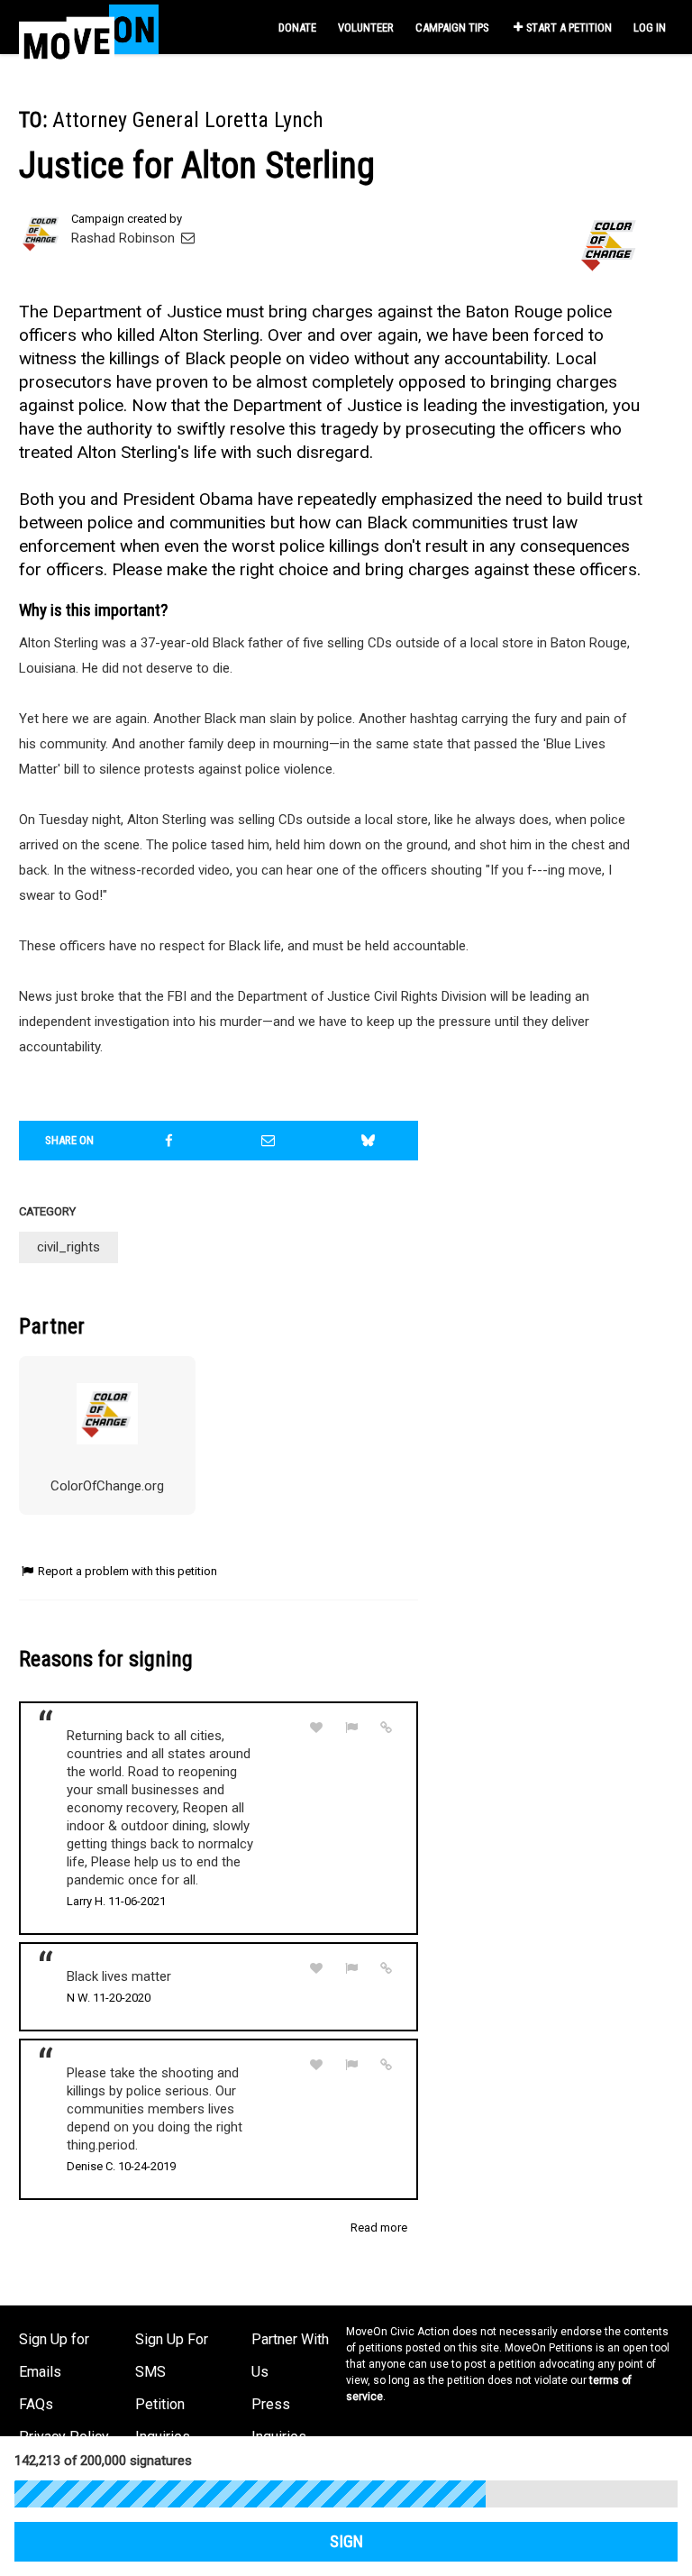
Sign (346, 2542)
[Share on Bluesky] (369, 1141)
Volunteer (366, 28)
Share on (69, 1140)
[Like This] (316, 1728)
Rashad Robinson (125, 238)
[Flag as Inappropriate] (351, 1728)
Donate (297, 28)
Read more (379, 2228)
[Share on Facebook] (169, 1141)
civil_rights (68, 1247)
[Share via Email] (269, 1141)
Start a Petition (569, 28)
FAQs (36, 2404)
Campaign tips (452, 28)
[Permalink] (387, 1728)
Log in (650, 28)
